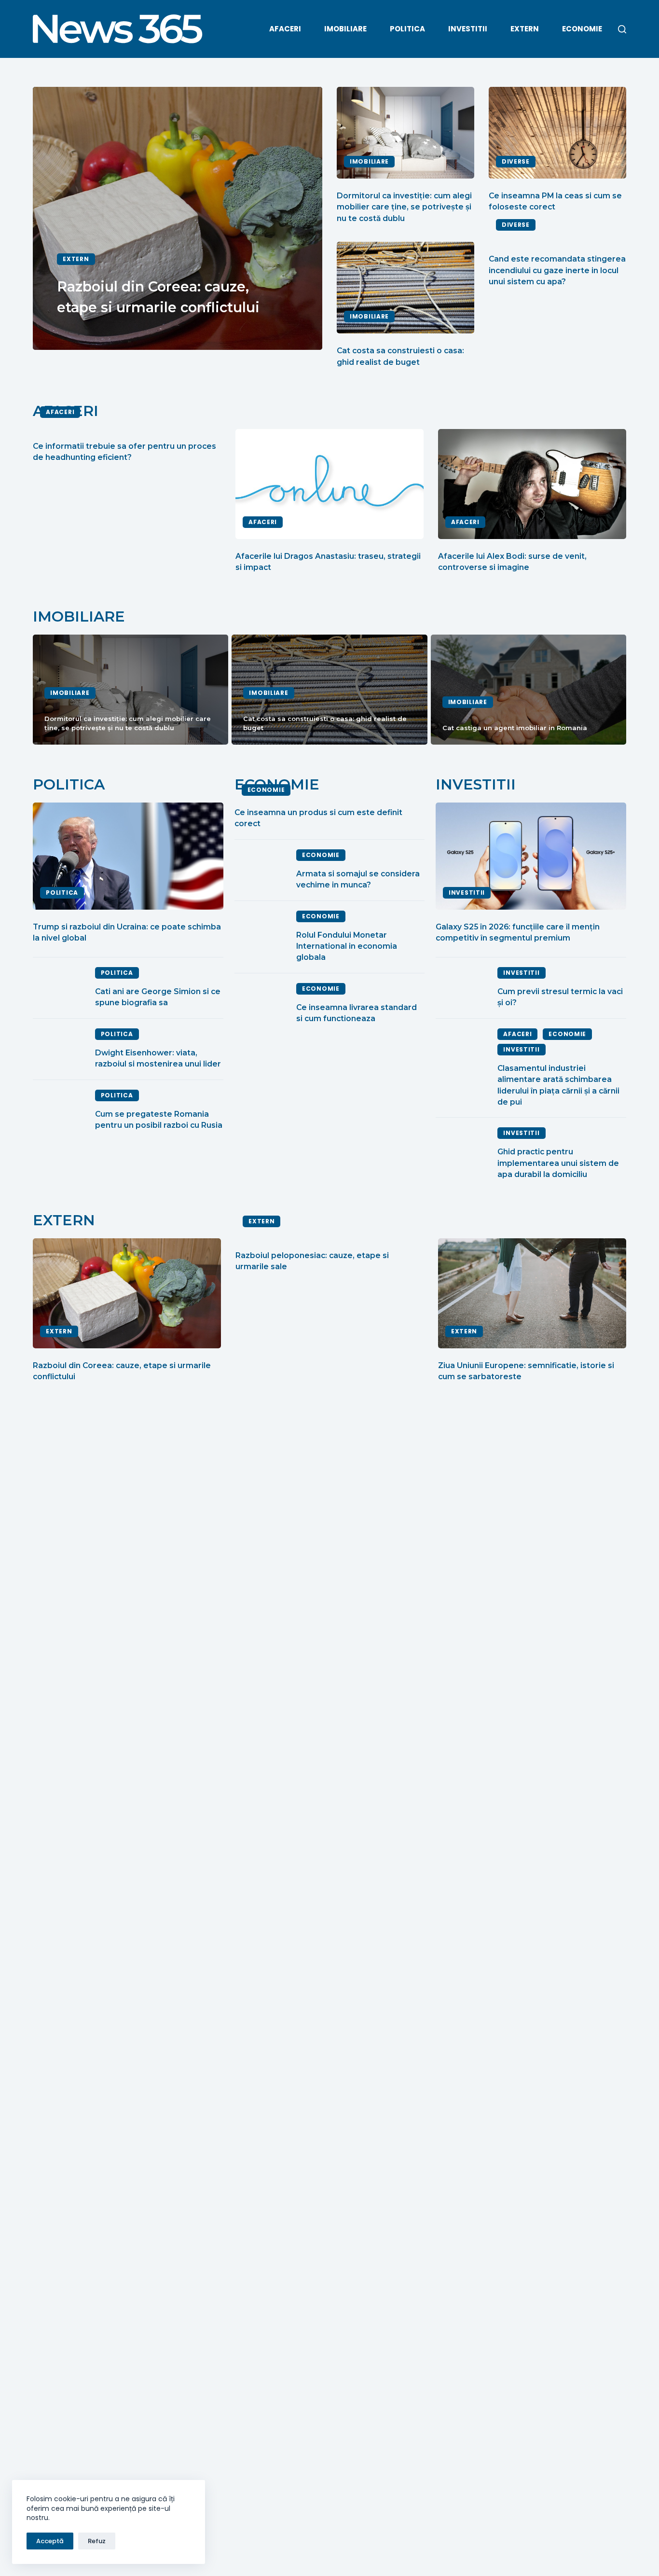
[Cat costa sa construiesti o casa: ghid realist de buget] (405, 288)
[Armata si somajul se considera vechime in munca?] (261, 870)
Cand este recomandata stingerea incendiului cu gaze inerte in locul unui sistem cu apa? (557, 270)
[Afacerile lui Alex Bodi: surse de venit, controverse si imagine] (532, 484)
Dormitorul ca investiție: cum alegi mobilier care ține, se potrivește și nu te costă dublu (404, 207)
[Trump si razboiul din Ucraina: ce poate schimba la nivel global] (128, 856)
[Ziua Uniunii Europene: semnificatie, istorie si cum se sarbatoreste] (532, 1293)
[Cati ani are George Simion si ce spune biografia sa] (59, 988)
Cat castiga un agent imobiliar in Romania (515, 728)
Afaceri (285, 29)
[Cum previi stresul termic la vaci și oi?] (462, 988)
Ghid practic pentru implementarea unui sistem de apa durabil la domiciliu (558, 1163)
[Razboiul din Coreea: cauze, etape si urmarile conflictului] (127, 1293)
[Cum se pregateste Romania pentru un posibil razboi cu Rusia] (59, 1110)
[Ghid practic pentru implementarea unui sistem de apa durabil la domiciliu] (462, 1154)
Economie (582, 29)
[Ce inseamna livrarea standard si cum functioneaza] (261, 1004)
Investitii (468, 29)
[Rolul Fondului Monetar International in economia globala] (261, 937)
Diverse (516, 161)
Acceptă (50, 2541)
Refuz (97, 2541)
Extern (525, 29)
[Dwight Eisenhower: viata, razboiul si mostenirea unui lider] (59, 1049)
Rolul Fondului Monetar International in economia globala (347, 946)
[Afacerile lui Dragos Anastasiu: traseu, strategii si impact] (329, 484)
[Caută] (622, 29)
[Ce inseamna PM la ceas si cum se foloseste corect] (557, 133)
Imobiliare (345, 29)
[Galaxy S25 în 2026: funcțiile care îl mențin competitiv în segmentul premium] (531, 856)
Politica (407, 29)
